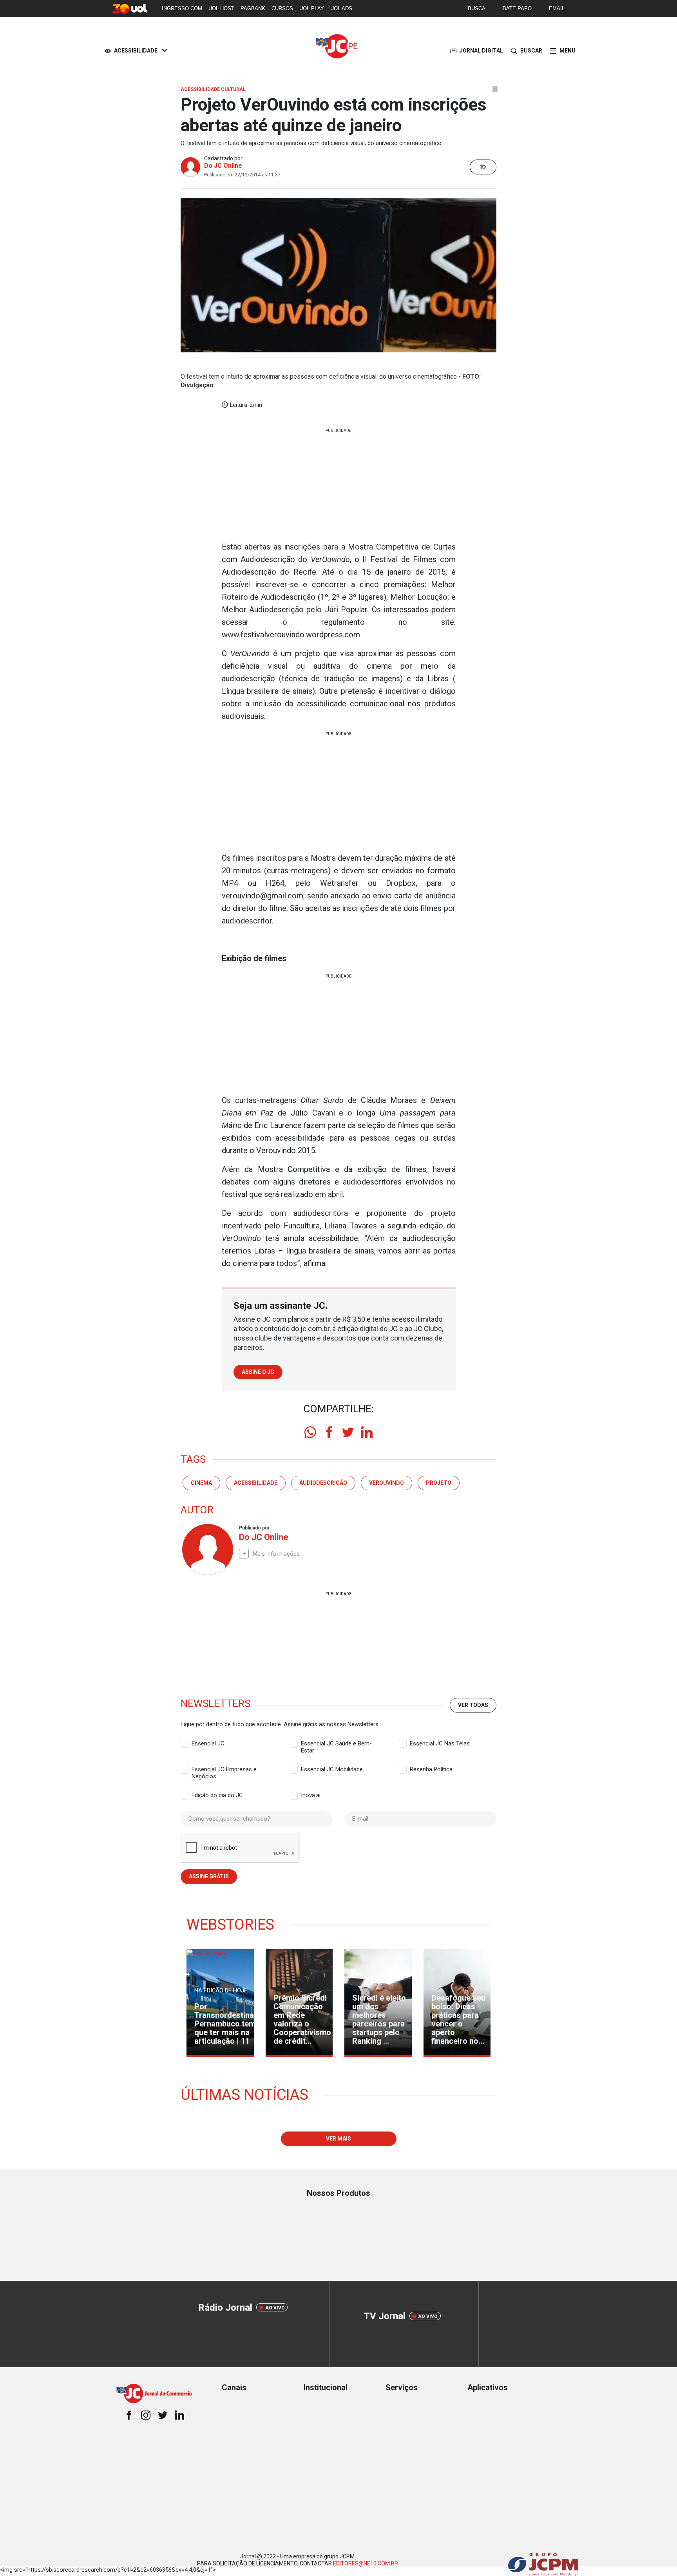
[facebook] (329, 1432)
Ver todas (473, 1705)
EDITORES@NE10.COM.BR (366, 2563)
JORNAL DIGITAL (481, 51)
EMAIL (557, 8)
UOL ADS (341, 8)
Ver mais (338, 2139)
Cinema (201, 1483)
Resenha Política (431, 1769)
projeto (439, 1483)
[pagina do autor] (207, 1549)
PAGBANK (253, 8)
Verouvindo (386, 1483)
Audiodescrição (323, 1483)
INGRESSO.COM (182, 8)
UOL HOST (221, 8)
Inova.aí (311, 1795)
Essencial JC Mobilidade (332, 1769)
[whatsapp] (310, 1432)
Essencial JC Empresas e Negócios (224, 1770)
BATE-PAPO (517, 8)
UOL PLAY (312, 8)
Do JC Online (223, 166)
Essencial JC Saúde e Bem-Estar (336, 1744)
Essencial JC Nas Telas (440, 1743)
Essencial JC (208, 1743)
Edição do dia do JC (217, 1795)
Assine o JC (258, 1372)
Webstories (230, 1925)
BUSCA (477, 8)
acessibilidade (256, 1483)
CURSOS (282, 8)
